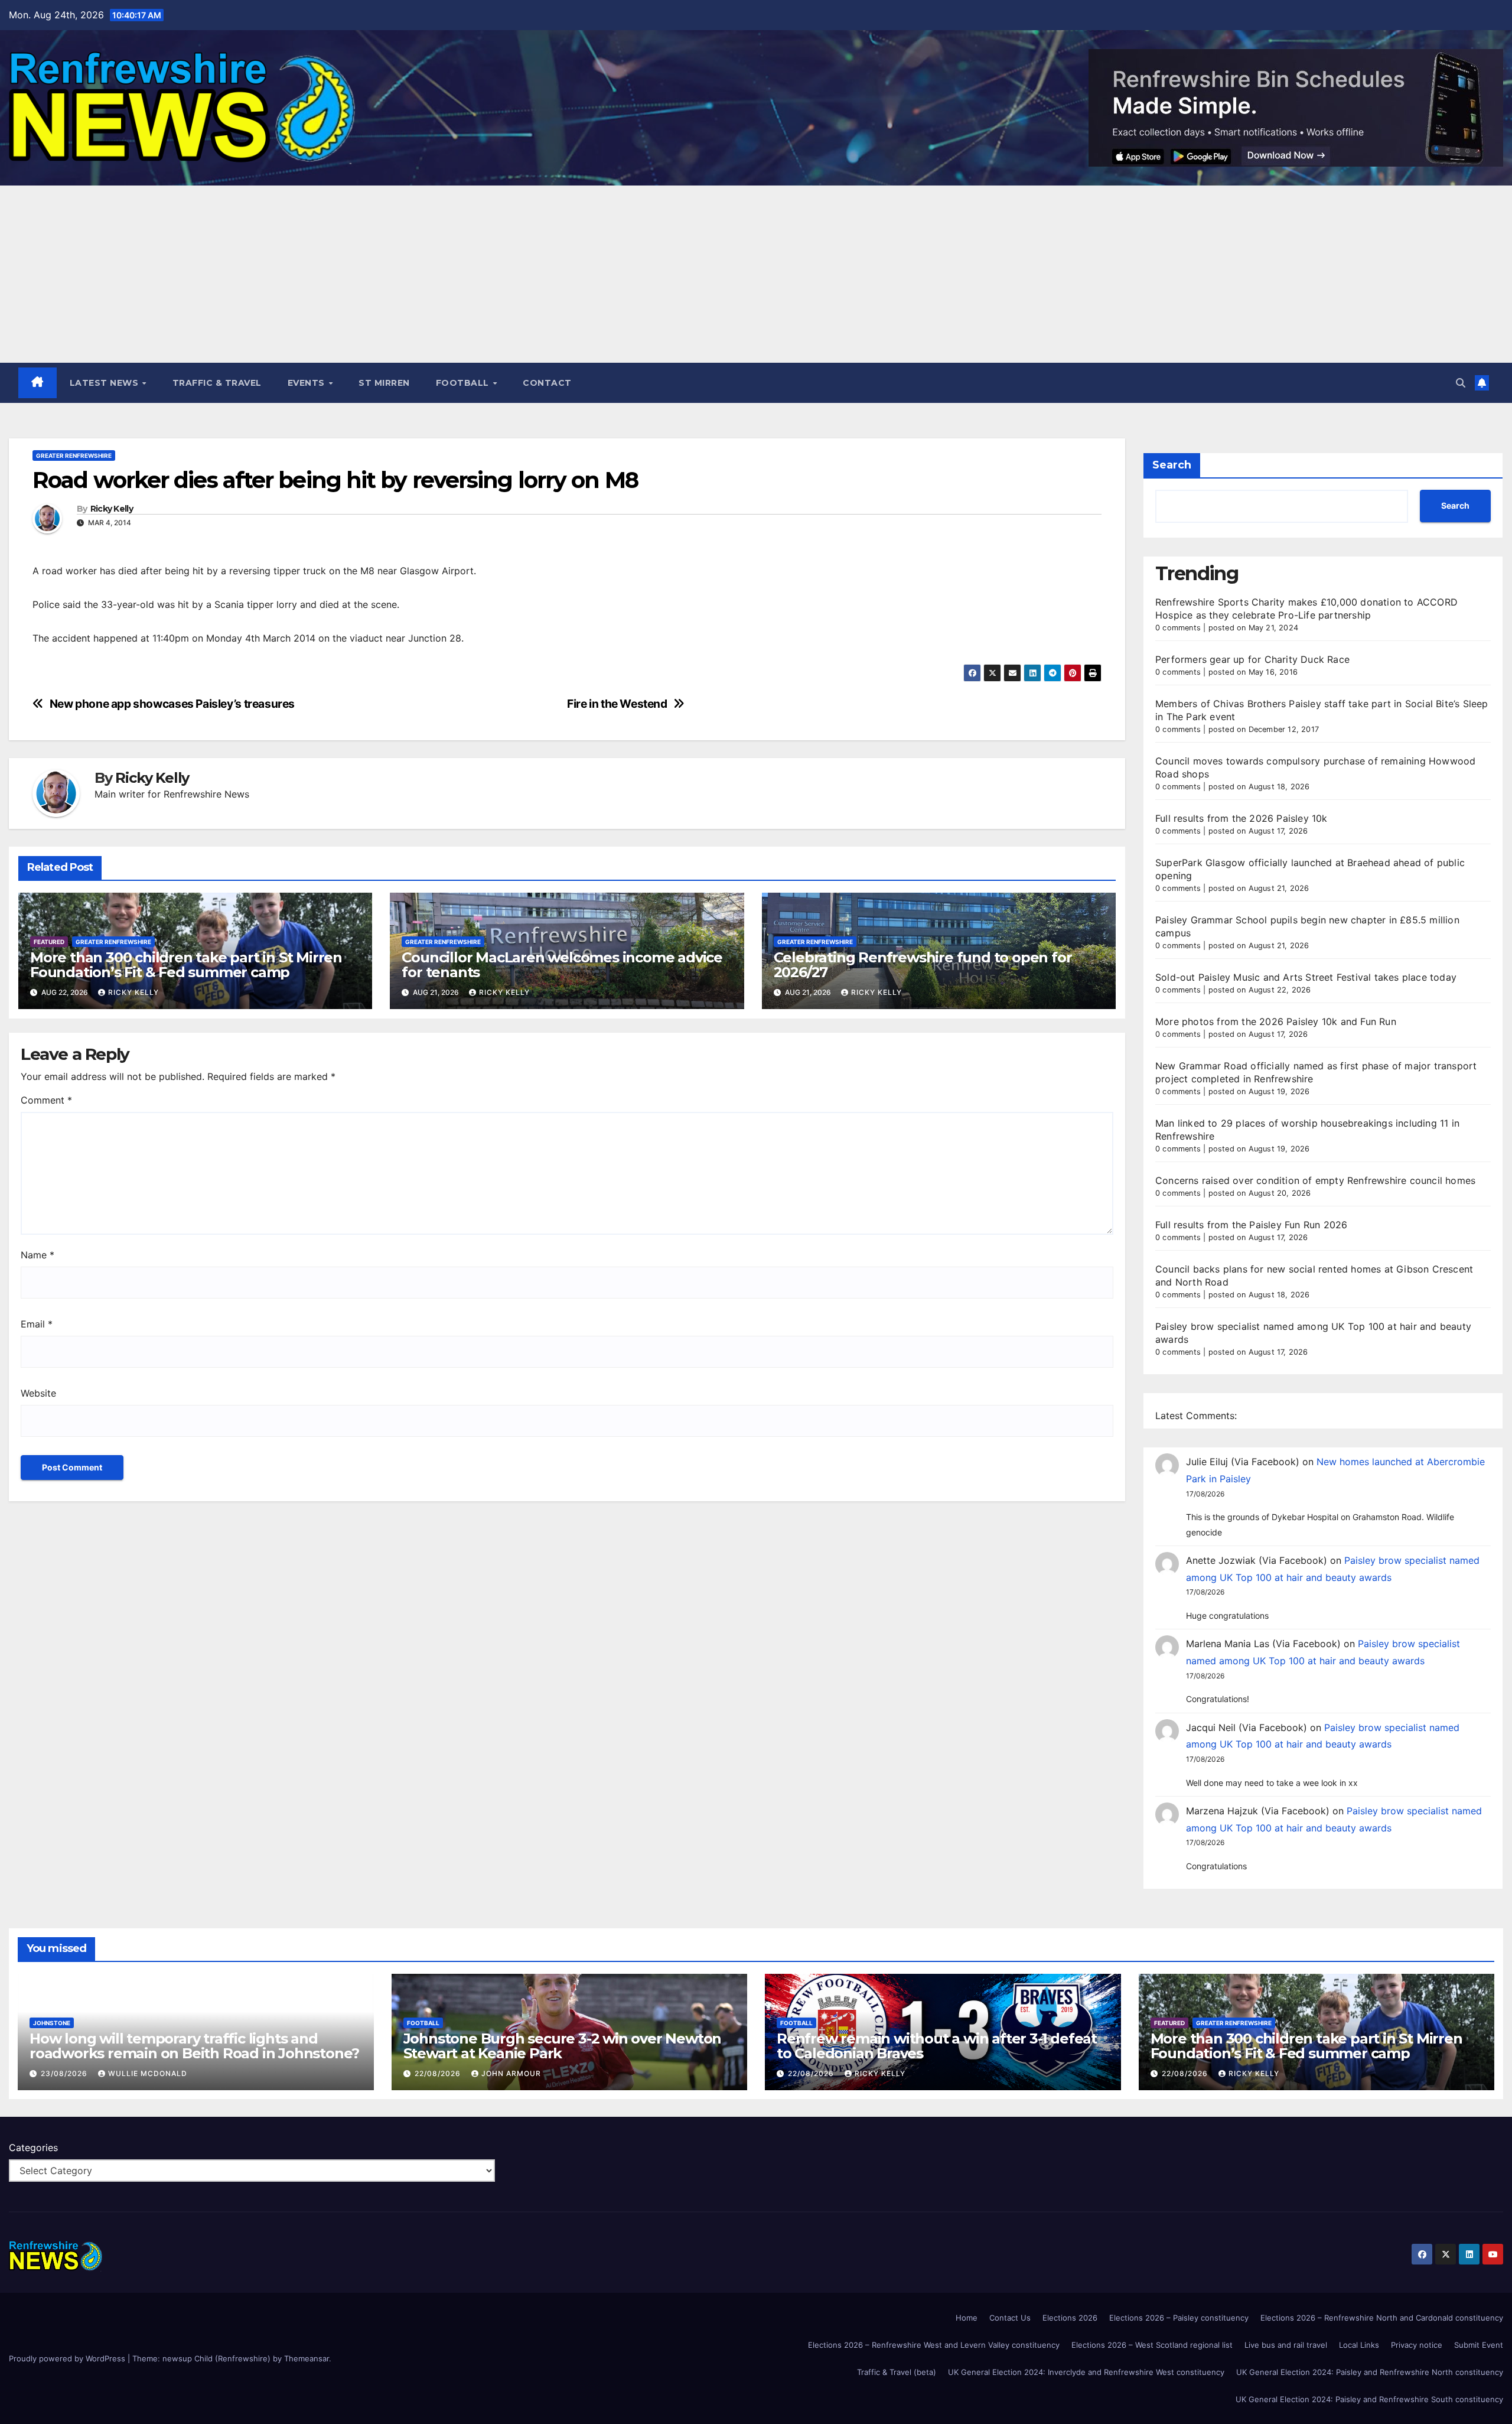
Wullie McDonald (148, 2073)
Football (464, 383)
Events (308, 383)
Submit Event (1479, 2345)
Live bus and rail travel (1286, 2345)
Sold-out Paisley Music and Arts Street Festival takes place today (1306, 977)
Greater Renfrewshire (74, 455)
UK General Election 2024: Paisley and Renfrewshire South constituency (1369, 2399)
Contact (547, 383)
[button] (1461, 383)
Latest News (105, 383)
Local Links (1359, 2345)
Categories (33, 2148)
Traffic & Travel (217, 383)
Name (38, 1255)
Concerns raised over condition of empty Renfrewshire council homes (1315, 1180)
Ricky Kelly (112, 509)
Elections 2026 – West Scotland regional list (1152, 2345)
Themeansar (307, 2358)
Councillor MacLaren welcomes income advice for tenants (562, 965)
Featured (49, 942)
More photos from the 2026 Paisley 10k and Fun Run (1276, 1021)
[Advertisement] (756, 274)
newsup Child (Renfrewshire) (216, 2358)
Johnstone (52, 2023)
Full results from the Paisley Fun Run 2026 (1251, 1225)
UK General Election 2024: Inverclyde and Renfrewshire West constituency (1086, 2372)
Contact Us (1010, 2318)
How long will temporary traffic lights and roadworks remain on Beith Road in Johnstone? (194, 2046)
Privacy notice (1417, 2345)
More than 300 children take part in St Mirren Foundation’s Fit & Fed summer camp (186, 965)
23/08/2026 (65, 2073)
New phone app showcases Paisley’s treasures (172, 704)
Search (1172, 465)
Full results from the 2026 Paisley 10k (1241, 818)
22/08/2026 (439, 2073)
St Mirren (384, 383)
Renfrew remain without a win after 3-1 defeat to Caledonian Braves (937, 2046)
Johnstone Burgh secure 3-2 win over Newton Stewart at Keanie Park (563, 2046)
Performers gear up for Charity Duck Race (1252, 659)
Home (967, 2318)
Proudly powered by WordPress (68, 2358)
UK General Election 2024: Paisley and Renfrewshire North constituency (1370, 2372)
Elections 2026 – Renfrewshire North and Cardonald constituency (1382, 2318)
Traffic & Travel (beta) (897, 2372)
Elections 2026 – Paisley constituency (1179, 2318)
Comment (46, 1100)
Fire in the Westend (617, 704)
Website (38, 1393)
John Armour (511, 2073)
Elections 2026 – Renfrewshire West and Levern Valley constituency (934, 2345)
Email (37, 1324)
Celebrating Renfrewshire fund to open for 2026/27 (923, 965)
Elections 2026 (1070, 2318)
